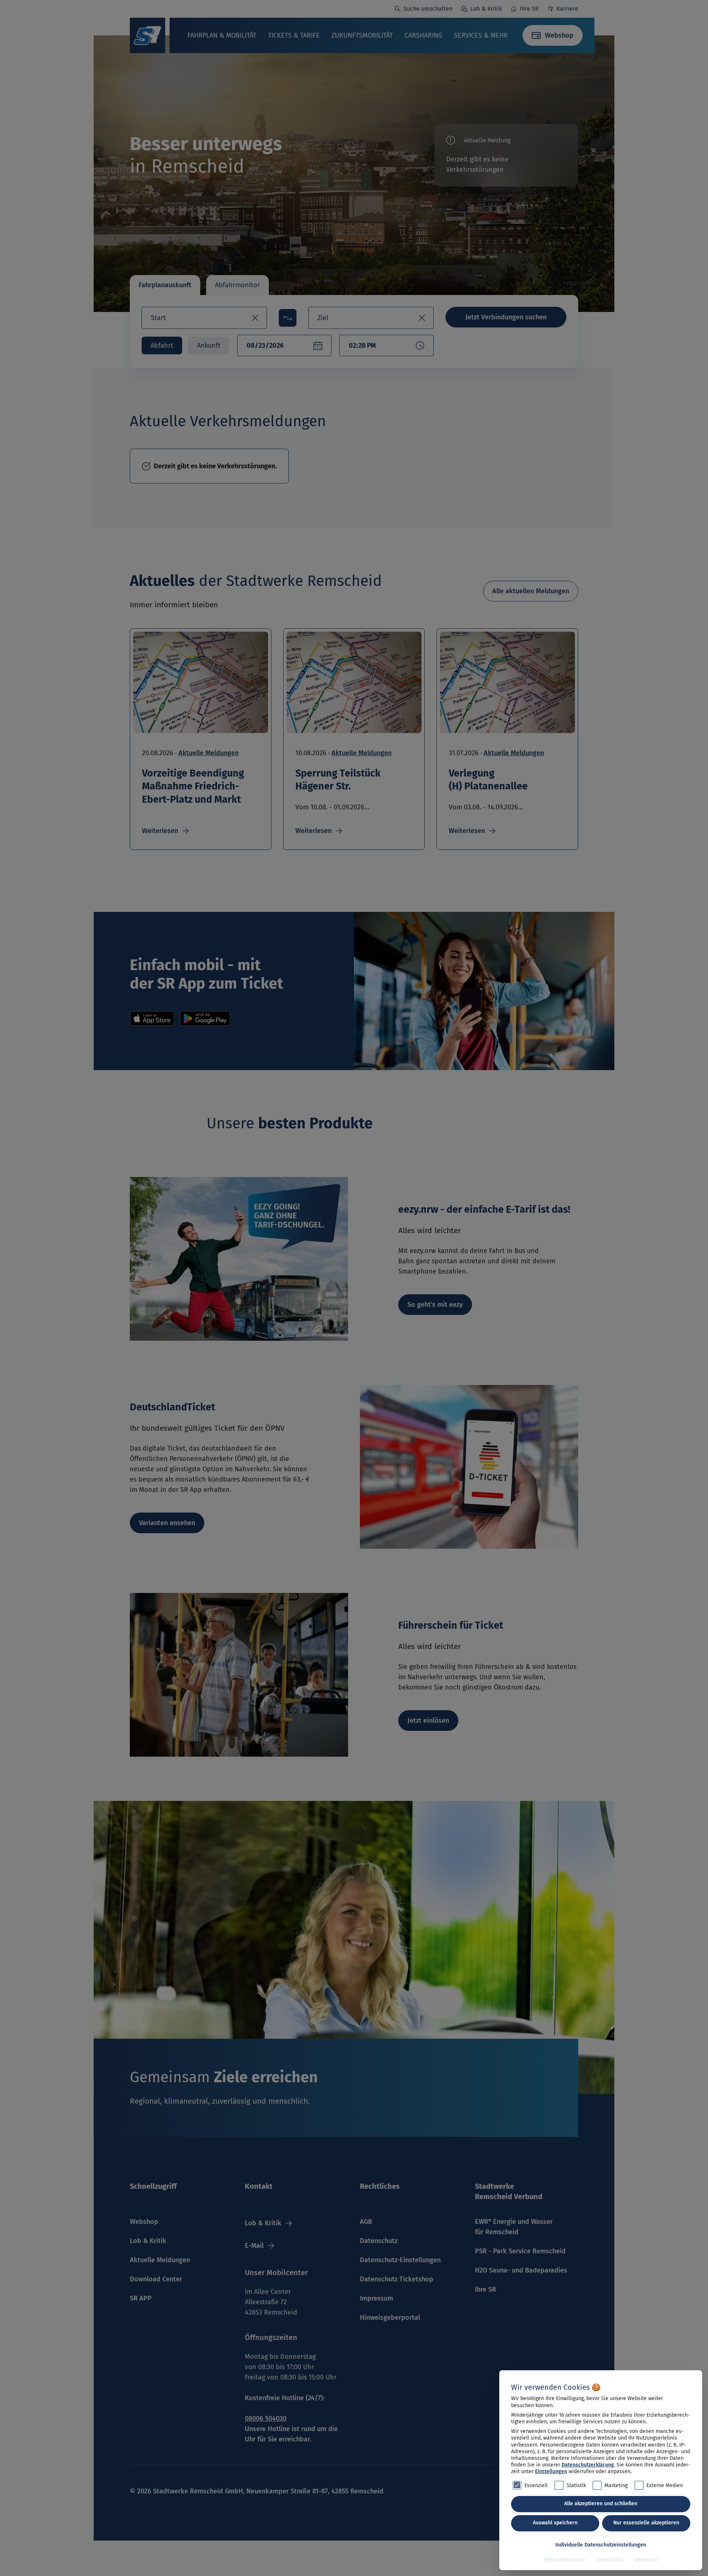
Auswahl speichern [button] (555, 2523)
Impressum (646, 2559)
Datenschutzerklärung (588, 2465)
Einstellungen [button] (551, 2471)
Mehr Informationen (565, 2559)
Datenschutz (610, 2559)
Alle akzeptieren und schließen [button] (601, 2504)
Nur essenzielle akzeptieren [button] (646, 2523)
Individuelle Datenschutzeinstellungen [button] (601, 2545)
